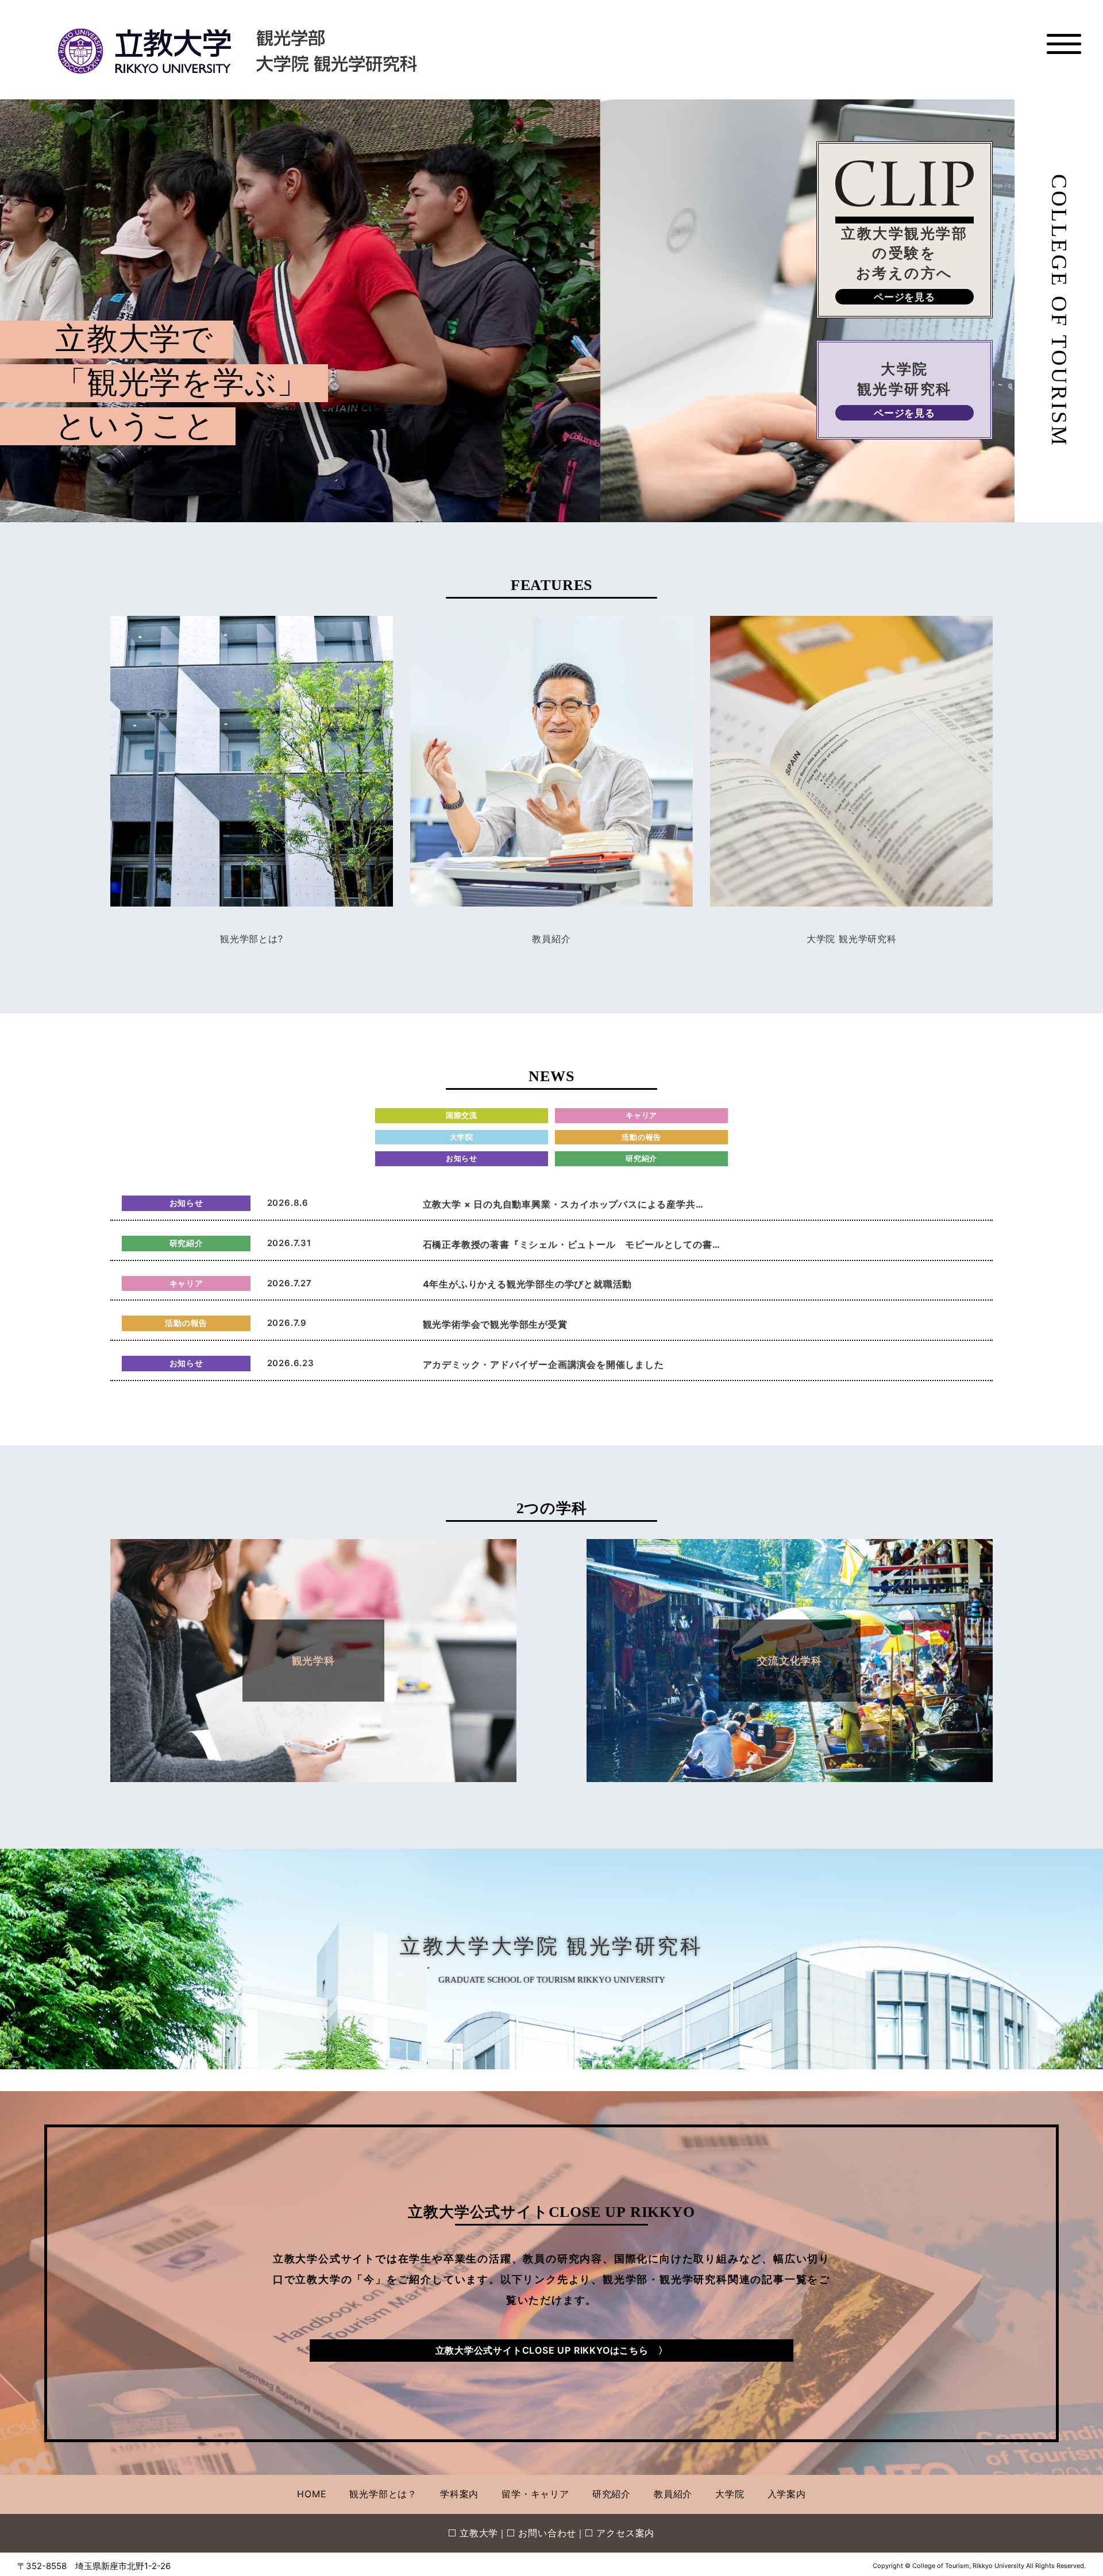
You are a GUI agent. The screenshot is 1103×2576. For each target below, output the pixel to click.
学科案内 (459, 2494)
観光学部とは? (252, 939)
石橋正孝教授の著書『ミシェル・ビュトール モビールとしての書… (572, 1244)
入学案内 (787, 2494)
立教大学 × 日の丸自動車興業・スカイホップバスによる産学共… (563, 1204)
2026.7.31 (289, 1243)
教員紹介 (551, 939)
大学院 (730, 2494)
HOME (312, 2494)
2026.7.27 (290, 1283)
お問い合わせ (547, 2533)
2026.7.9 (287, 1323)
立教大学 (479, 2533)
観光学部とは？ (383, 2494)
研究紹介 (612, 2494)
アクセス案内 (625, 2533)
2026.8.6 (288, 1203)
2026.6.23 (291, 1363)
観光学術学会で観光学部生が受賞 (495, 1324)
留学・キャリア (535, 2494)
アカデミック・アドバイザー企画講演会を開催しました (543, 1364)
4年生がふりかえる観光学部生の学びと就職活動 (528, 1284)
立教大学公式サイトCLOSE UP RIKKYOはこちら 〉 (552, 2350)
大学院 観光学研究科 (852, 939)
